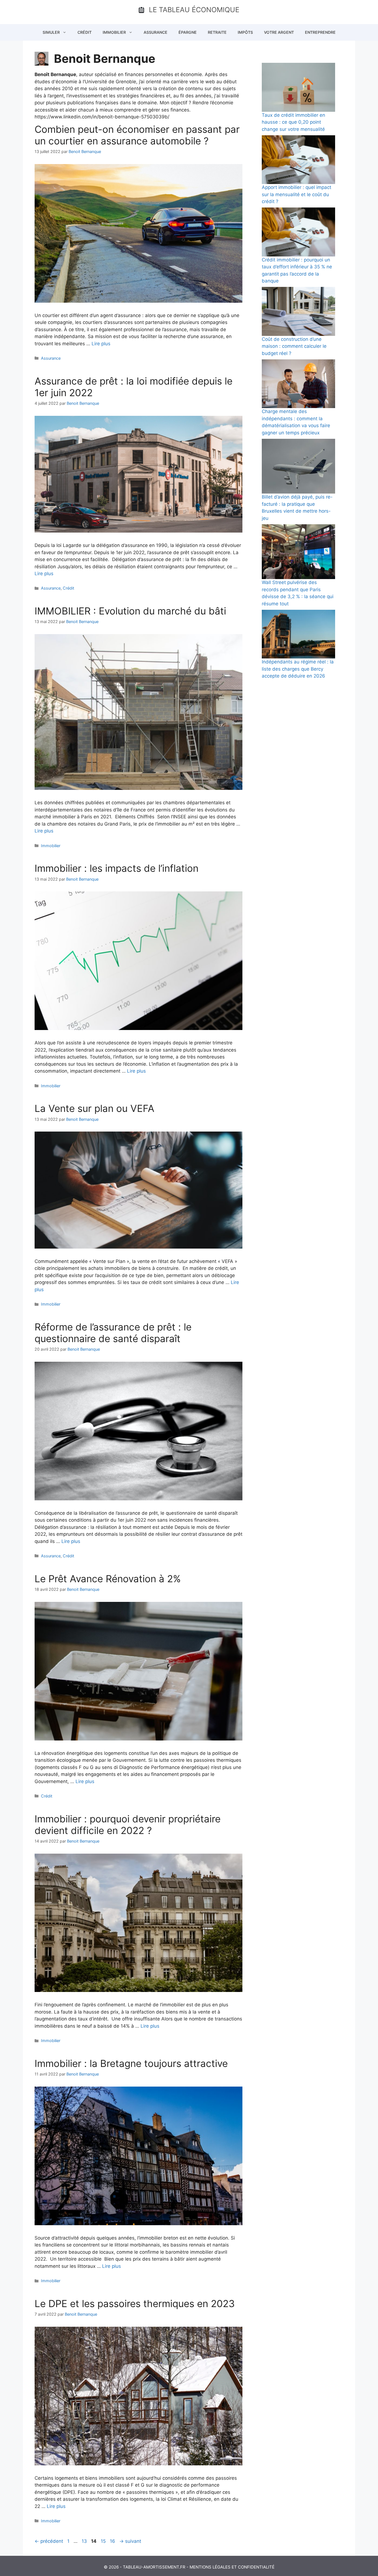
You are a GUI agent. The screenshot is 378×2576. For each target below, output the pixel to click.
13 (85, 2541)
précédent (49, 2541)
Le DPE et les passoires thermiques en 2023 (135, 2303)
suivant (130, 2541)
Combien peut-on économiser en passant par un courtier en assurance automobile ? (137, 135)
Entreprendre (320, 32)
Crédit (85, 32)
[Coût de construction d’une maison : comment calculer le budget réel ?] (298, 311)
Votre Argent (279, 32)
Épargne (188, 32)
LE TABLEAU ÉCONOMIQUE (194, 10)
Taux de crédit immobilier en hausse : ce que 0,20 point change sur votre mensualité (293, 122)
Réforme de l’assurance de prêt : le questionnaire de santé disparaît (113, 1333)
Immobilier (114, 32)
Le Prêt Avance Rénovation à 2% (108, 1579)
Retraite (217, 32)
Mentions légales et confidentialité (232, 2567)
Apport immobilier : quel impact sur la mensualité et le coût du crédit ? (297, 194)
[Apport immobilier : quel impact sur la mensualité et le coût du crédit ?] (298, 160)
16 (113, 2541)
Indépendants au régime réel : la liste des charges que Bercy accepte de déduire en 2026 (298, 669)
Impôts (245, 32)
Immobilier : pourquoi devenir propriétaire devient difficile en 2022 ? (128, 1825)
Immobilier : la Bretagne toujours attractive (131, 2063)
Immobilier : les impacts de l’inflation (116, 868)
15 (104, 2541)
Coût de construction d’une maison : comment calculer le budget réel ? (294, 346)
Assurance (156, 32)
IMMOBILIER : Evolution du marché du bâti (130, 611)
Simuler (51, 32)
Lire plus (101, 344)
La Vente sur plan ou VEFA (94, 1108)
